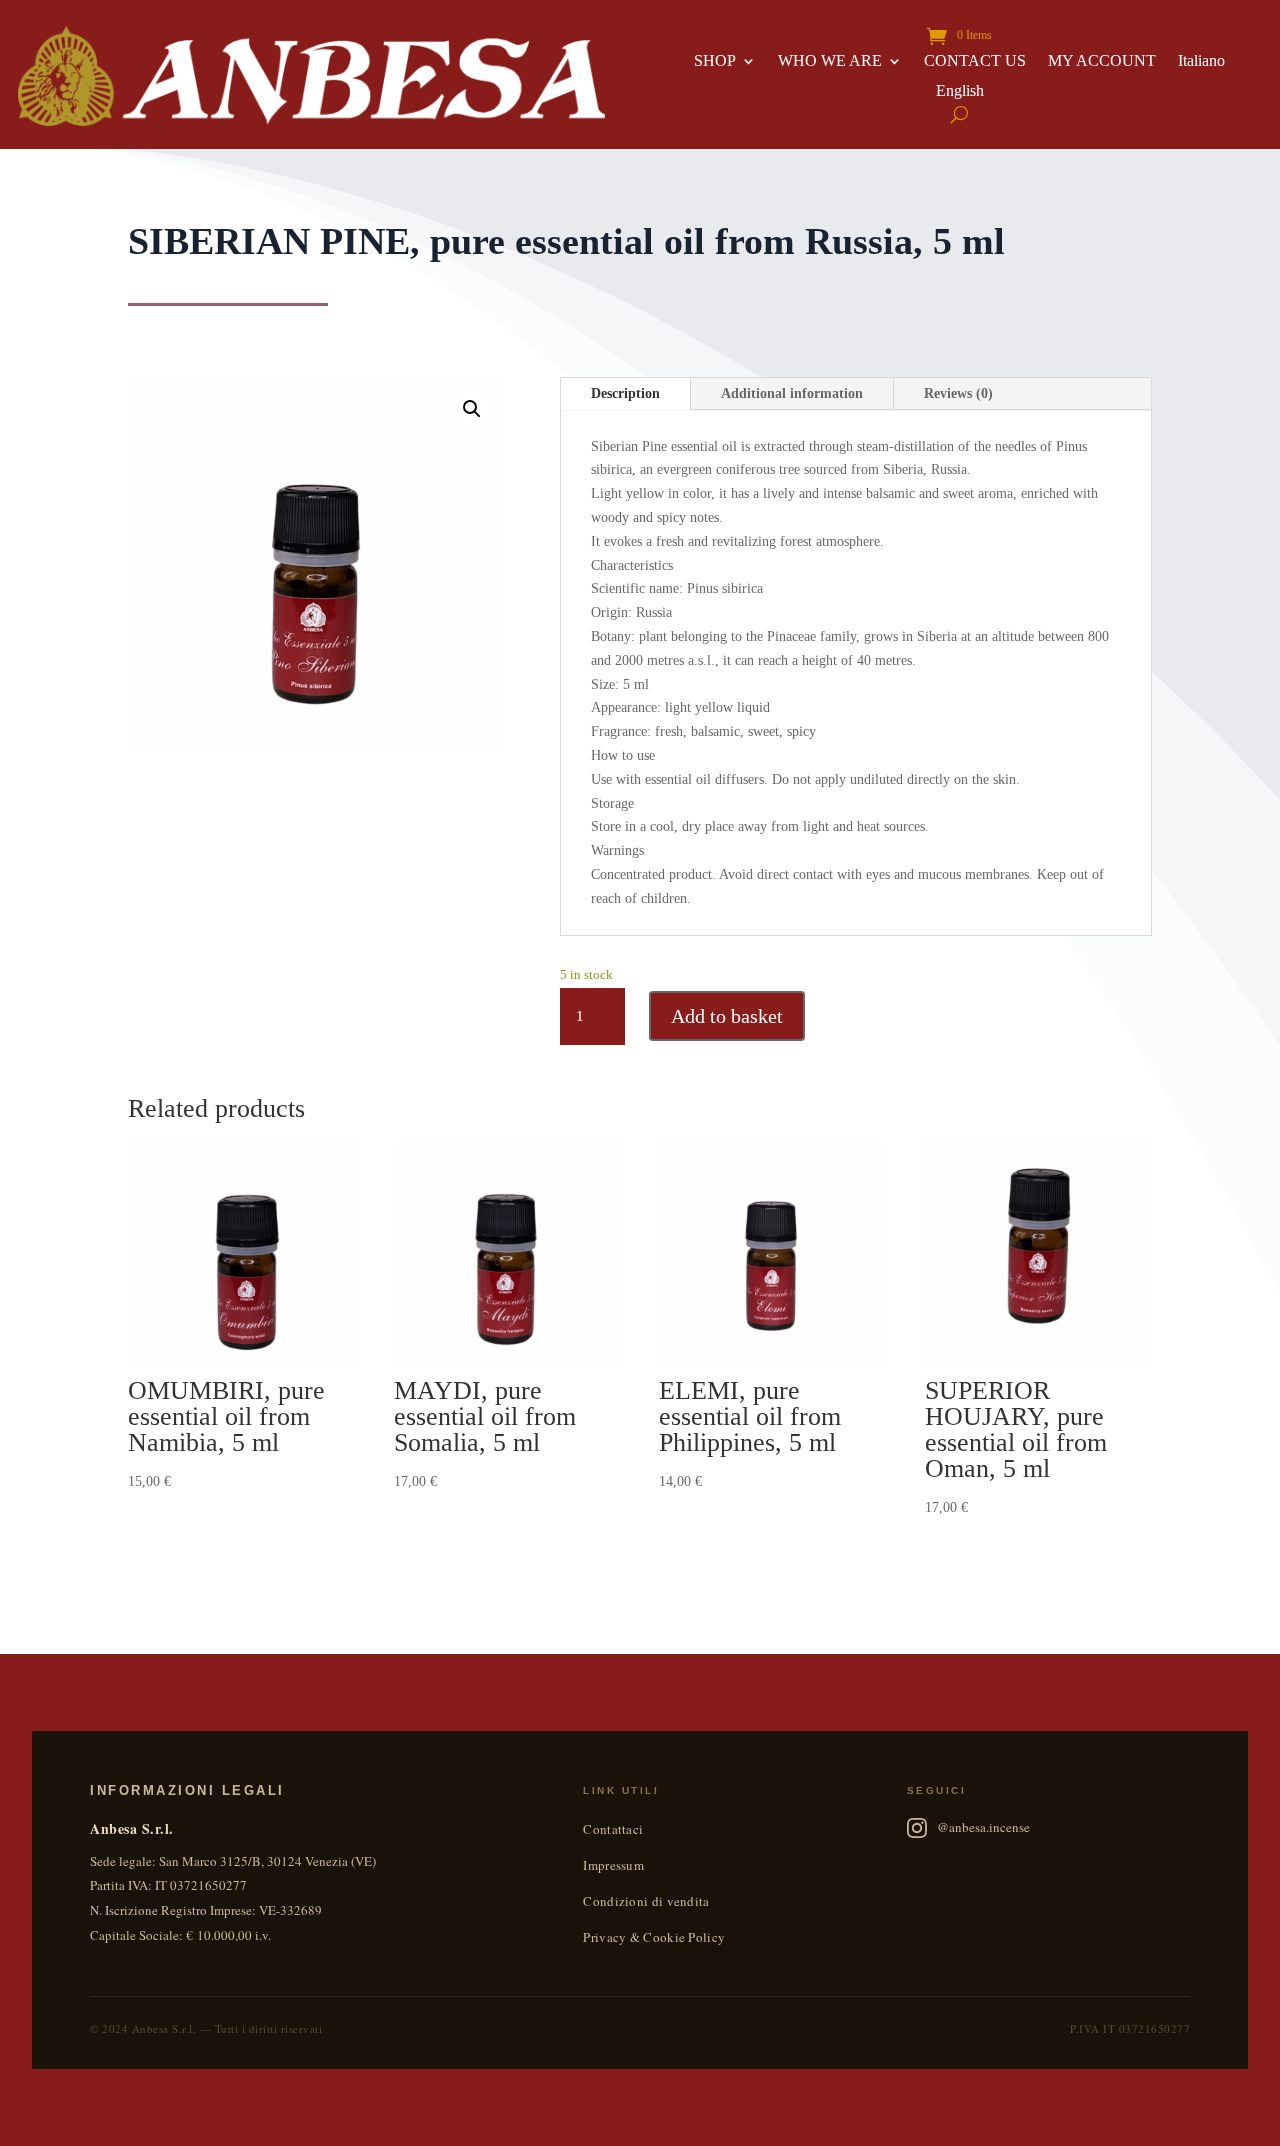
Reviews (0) (958, 393)
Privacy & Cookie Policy (654, 1937)
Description (625, 393)
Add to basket (727, 1016)
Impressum (613, 1865)
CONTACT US (975, 61)
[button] (472, 409)
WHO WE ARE (830, 61)
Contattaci (613, 1829)
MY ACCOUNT (1102, 61)
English (960, 91)
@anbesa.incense (983, 1827)
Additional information (792, 393)
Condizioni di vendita (646, 1901)
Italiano (1201, 61)
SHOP (715, 61)
